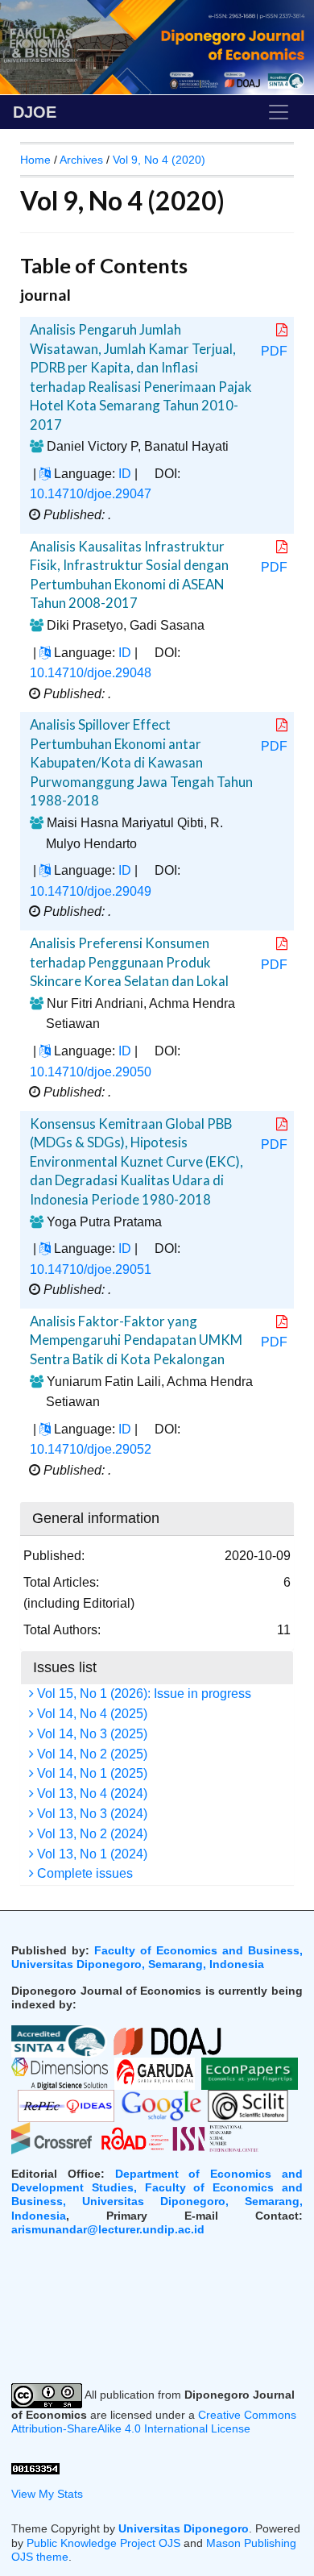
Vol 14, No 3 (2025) (91, 1734)
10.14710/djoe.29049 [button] (91, 891)
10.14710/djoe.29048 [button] (91, 673)
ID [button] (125, 474)
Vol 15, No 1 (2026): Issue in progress (143, 1694)
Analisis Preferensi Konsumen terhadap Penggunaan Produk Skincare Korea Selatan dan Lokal (129, 962)
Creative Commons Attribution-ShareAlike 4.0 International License (154, 2422)
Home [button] (35, 160)
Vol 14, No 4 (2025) (91, 1714)
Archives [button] (81, 160)
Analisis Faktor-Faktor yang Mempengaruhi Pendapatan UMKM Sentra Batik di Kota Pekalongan (136, 1340)
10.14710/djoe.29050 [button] (91, 1072)
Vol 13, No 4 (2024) (91, 1794)
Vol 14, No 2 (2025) (91, 1754)
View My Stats (47, 2494)
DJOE (35, 112)
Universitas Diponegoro (184, 2528)
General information (96, 1518)
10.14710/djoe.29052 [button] (91, 1449)
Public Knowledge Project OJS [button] (103, 2543)
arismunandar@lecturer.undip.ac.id (108, 2229)
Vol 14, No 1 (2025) (91, 1773)
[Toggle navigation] (279, 112)
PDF (274, 351)
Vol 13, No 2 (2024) (91, 1834)
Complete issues (83, 1873)
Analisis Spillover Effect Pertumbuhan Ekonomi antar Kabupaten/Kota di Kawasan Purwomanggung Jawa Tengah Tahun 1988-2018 (141, 762)
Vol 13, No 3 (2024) (91, 1814)
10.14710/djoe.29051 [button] (91, 1269)
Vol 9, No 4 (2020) (159, 160)
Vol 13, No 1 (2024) (91, 1854)
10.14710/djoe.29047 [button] (91, 494)
